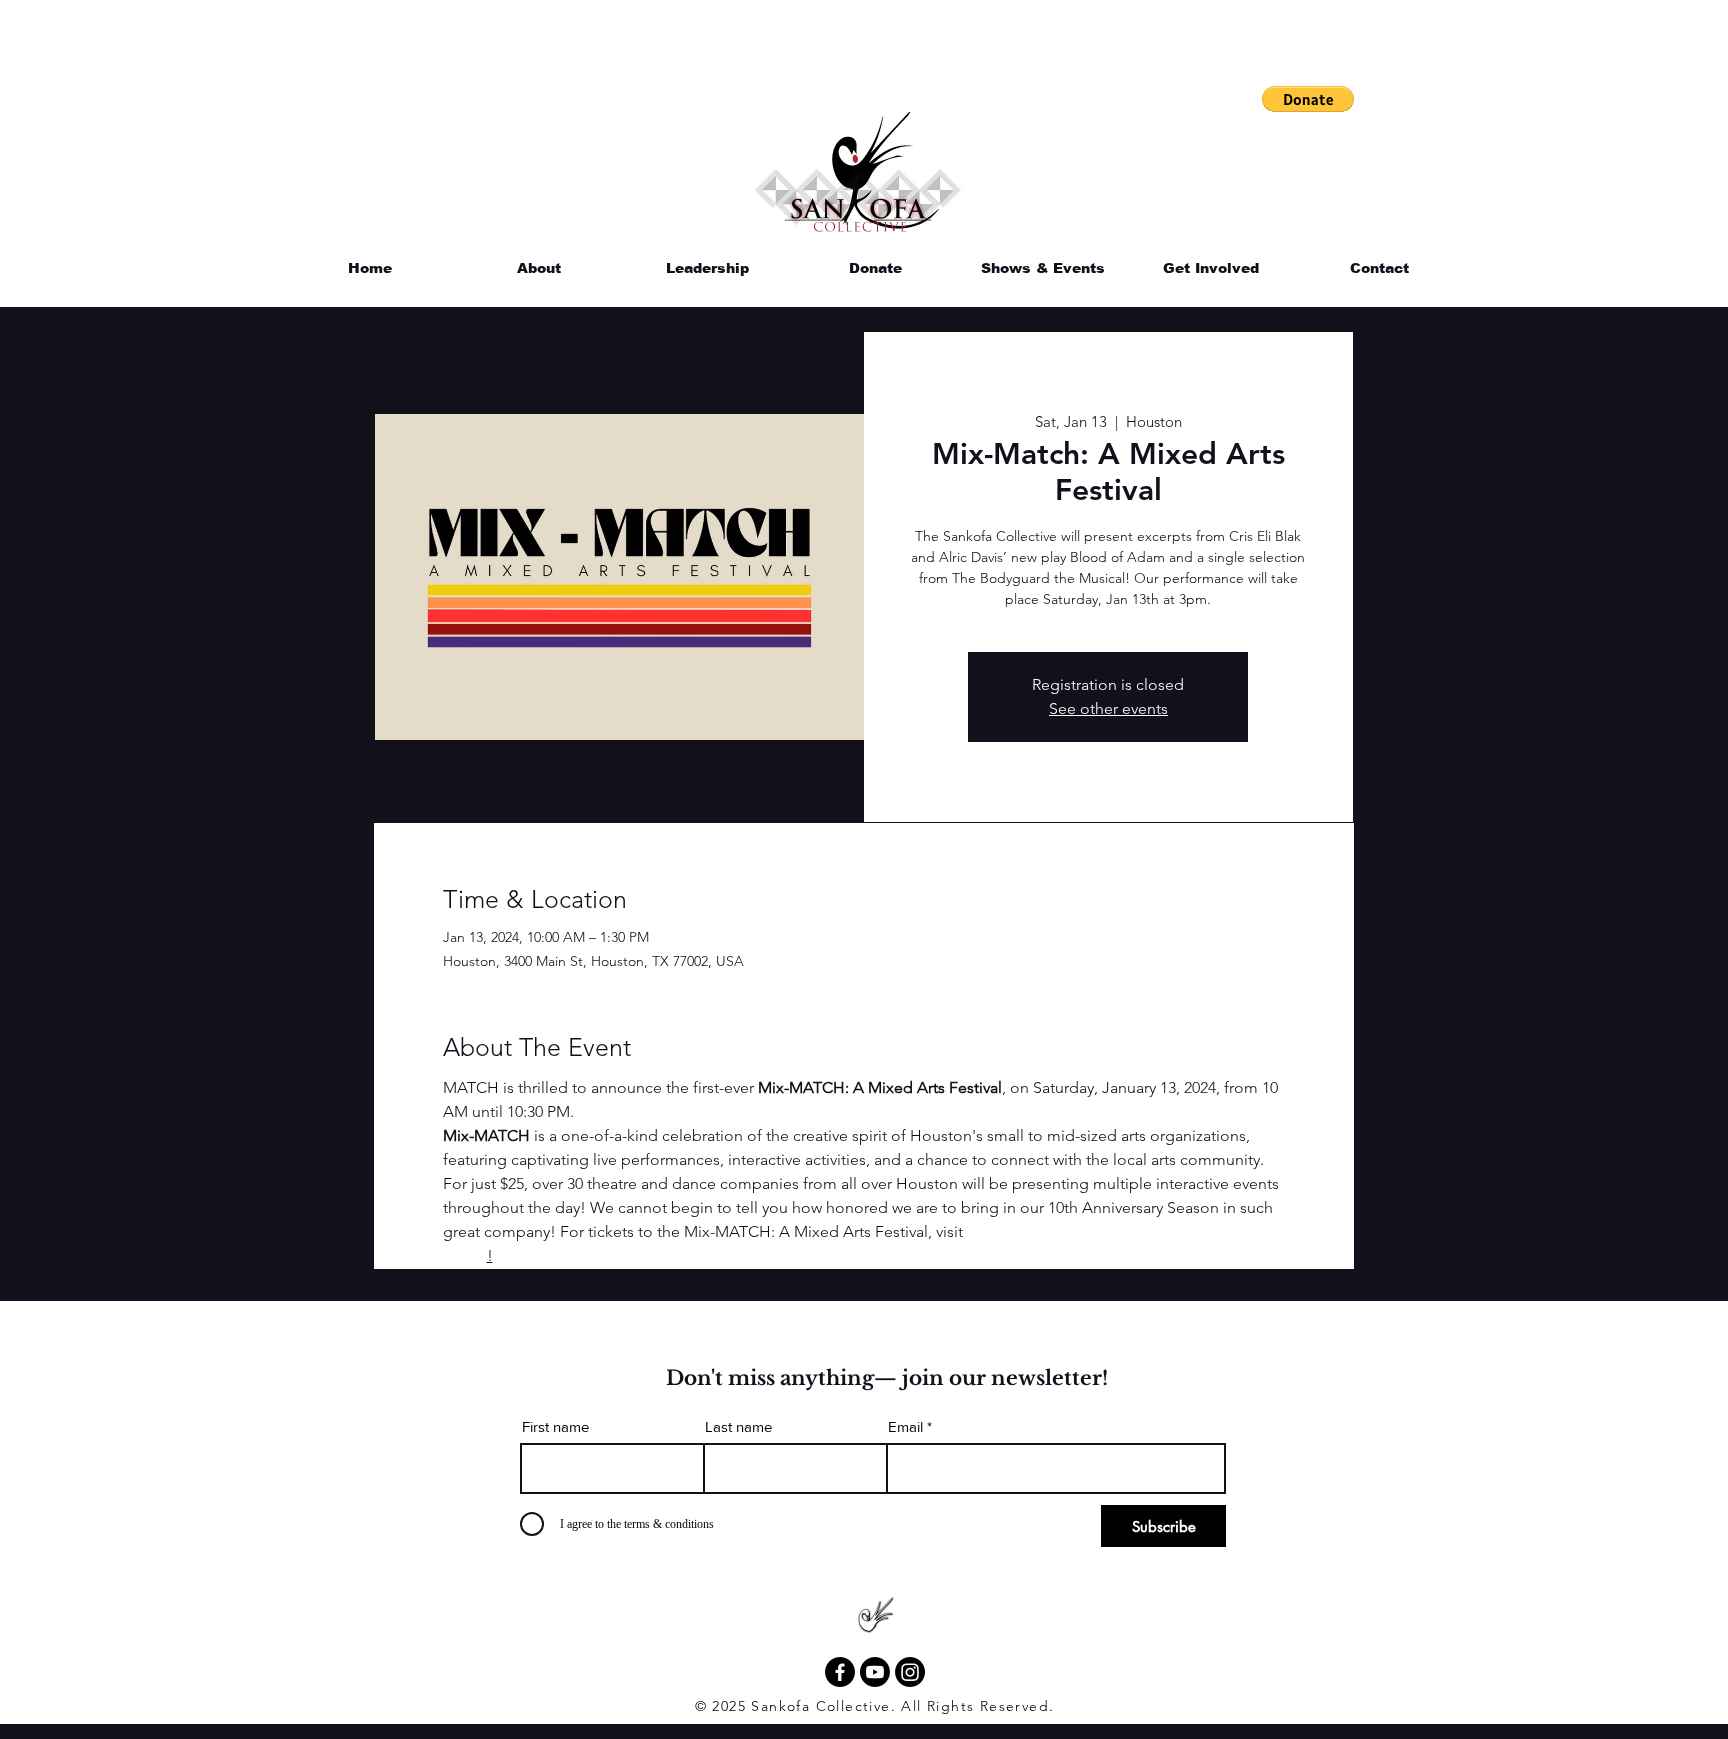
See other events (1108, 708)
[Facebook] (840, 1672)
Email (905, 1426)
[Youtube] (875, 1672)
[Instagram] (910, 1672)
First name (555, 1426)
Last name (738, 1426)
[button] (1308, 99)
